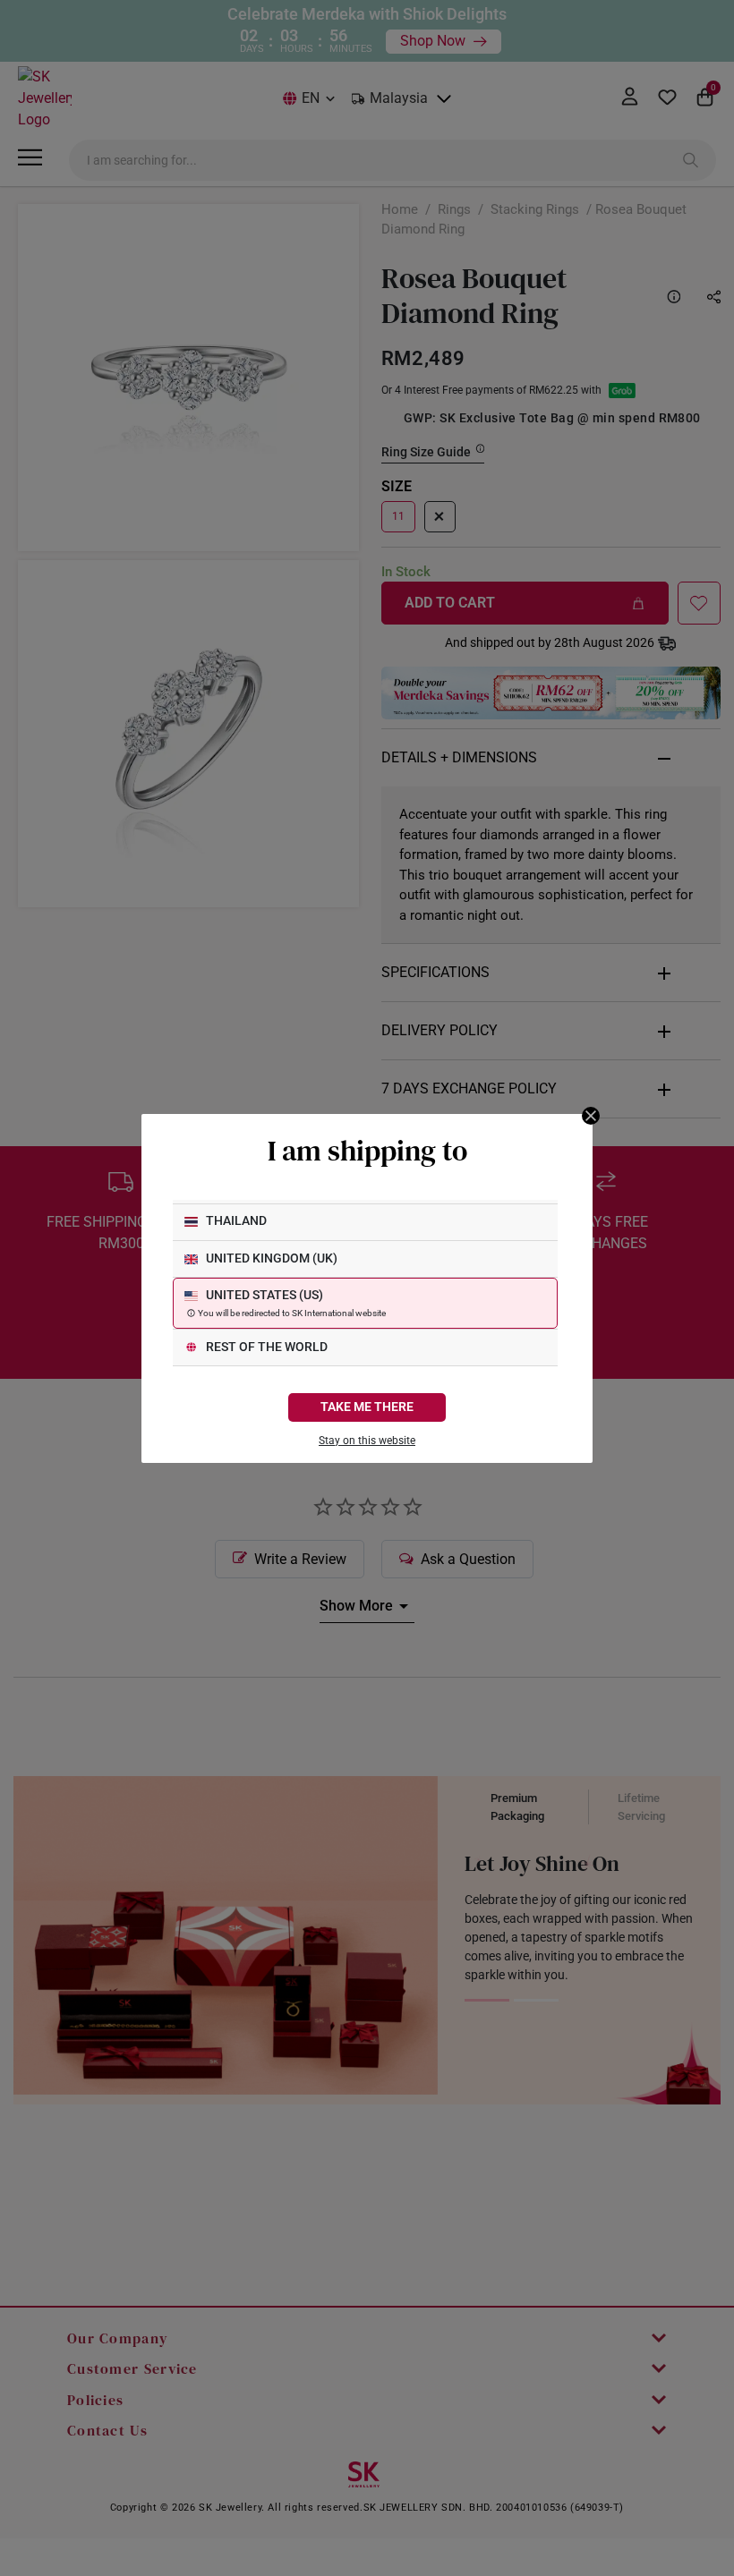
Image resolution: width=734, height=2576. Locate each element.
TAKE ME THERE (367, 1407)
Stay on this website (367, 1441)
